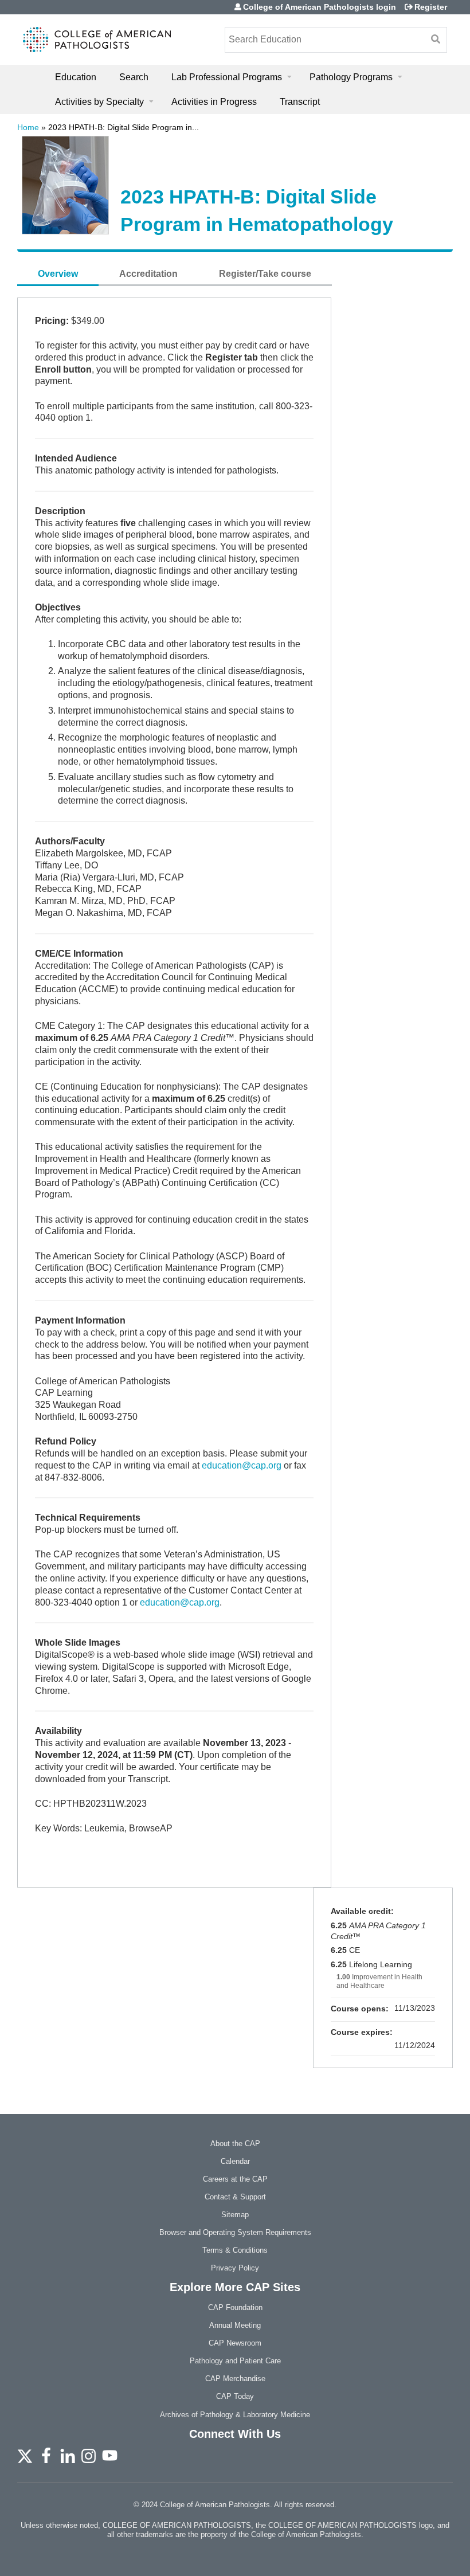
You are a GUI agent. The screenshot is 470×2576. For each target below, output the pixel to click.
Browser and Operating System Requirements (235, 2232)
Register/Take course (265, 274)
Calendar (235, 2161)
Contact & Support (235, 2197)
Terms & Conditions (235, 2250)
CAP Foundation (235, 2307)
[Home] (97, 40)
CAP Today (235, 2396)
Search (134, 77)
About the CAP (235, 2144)
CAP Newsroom (235, 2343)
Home (28, 127)
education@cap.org (242, 1465)
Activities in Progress (214, 102)
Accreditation (148, 274)
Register (431, 7)
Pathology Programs (351, 77)
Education (76, 77)
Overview (58, 274)
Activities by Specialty (99, 102)
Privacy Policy (235, 2268)
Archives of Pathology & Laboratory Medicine (235, 2415)
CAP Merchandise (235, 2379)
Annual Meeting (235, 2325)
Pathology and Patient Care (235, 2361)
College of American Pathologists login (320, 7)
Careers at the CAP (235, 2179)
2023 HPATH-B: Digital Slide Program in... (124, 127)
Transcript (300, 102)
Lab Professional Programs (227, 77)
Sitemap (235, 2215)
